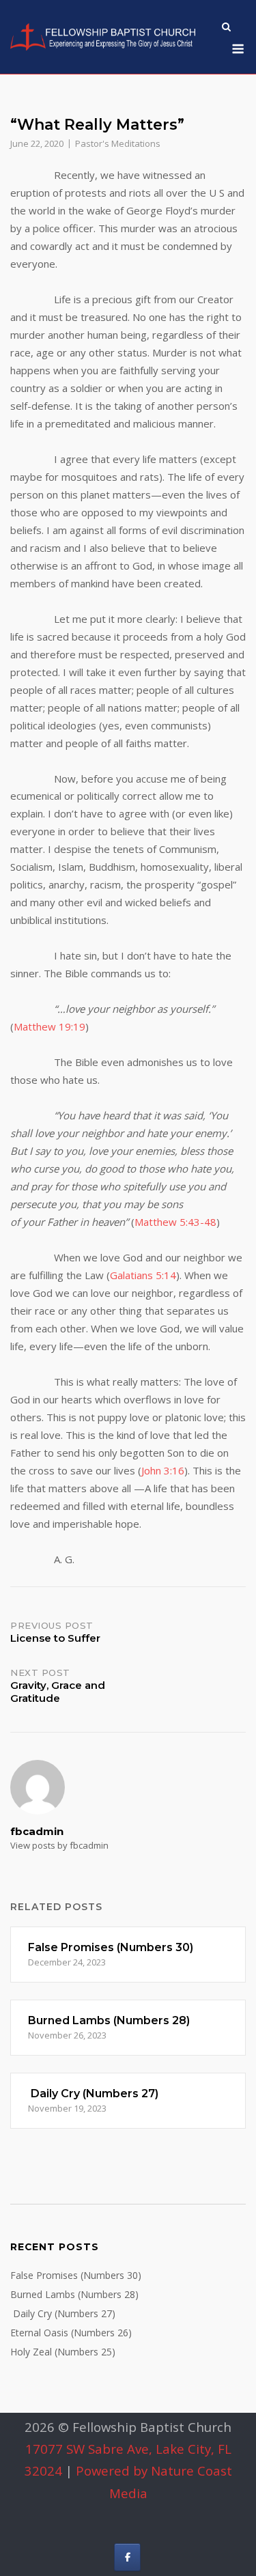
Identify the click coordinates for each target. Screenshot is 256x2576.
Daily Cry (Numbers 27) (63, 2313)
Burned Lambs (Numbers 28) (74, 2294)
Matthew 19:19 (49, 1026)
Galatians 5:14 (143, 1275)
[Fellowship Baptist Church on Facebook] (127, 2557)
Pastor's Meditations (118, 143)
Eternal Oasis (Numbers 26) (71, 2333)
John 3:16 (163, 1470)
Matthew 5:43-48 (175, 1222)
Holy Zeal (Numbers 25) (63, 2352)
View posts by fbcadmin (59, 1845)
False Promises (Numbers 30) (76, 2275)
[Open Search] (226, 28)
